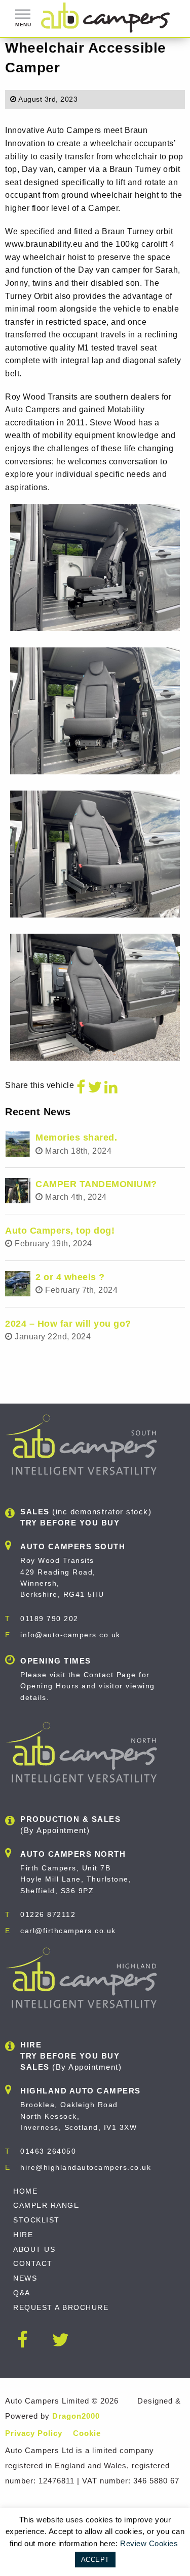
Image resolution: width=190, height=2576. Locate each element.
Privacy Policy (34, 2433)
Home (25, 2191)
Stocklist (36, 2220)
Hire (23, 2235)
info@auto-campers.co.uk (70, 1635)
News (25, 2278)
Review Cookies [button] (149, 2543)
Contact (33, 2263)
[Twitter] (95, 1087)
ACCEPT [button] (95, 2560)
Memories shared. (76, 1138)
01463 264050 (48, 2151)
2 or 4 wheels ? (70, 1277)
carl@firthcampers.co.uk (68, 1931)
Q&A (22, 2293)
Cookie (87, 2433)
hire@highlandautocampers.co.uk (86, 2167)
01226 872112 (48, 1914)
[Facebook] (81, 1087)
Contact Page (110, 1675)
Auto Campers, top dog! (60, 1231)
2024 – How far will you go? (68, 1324)
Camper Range (46, 2205)
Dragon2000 (76, 2416)
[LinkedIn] (111, 1087)
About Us (34, 2249)
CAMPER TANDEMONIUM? (96, 1184)
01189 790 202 (49, 1619)
